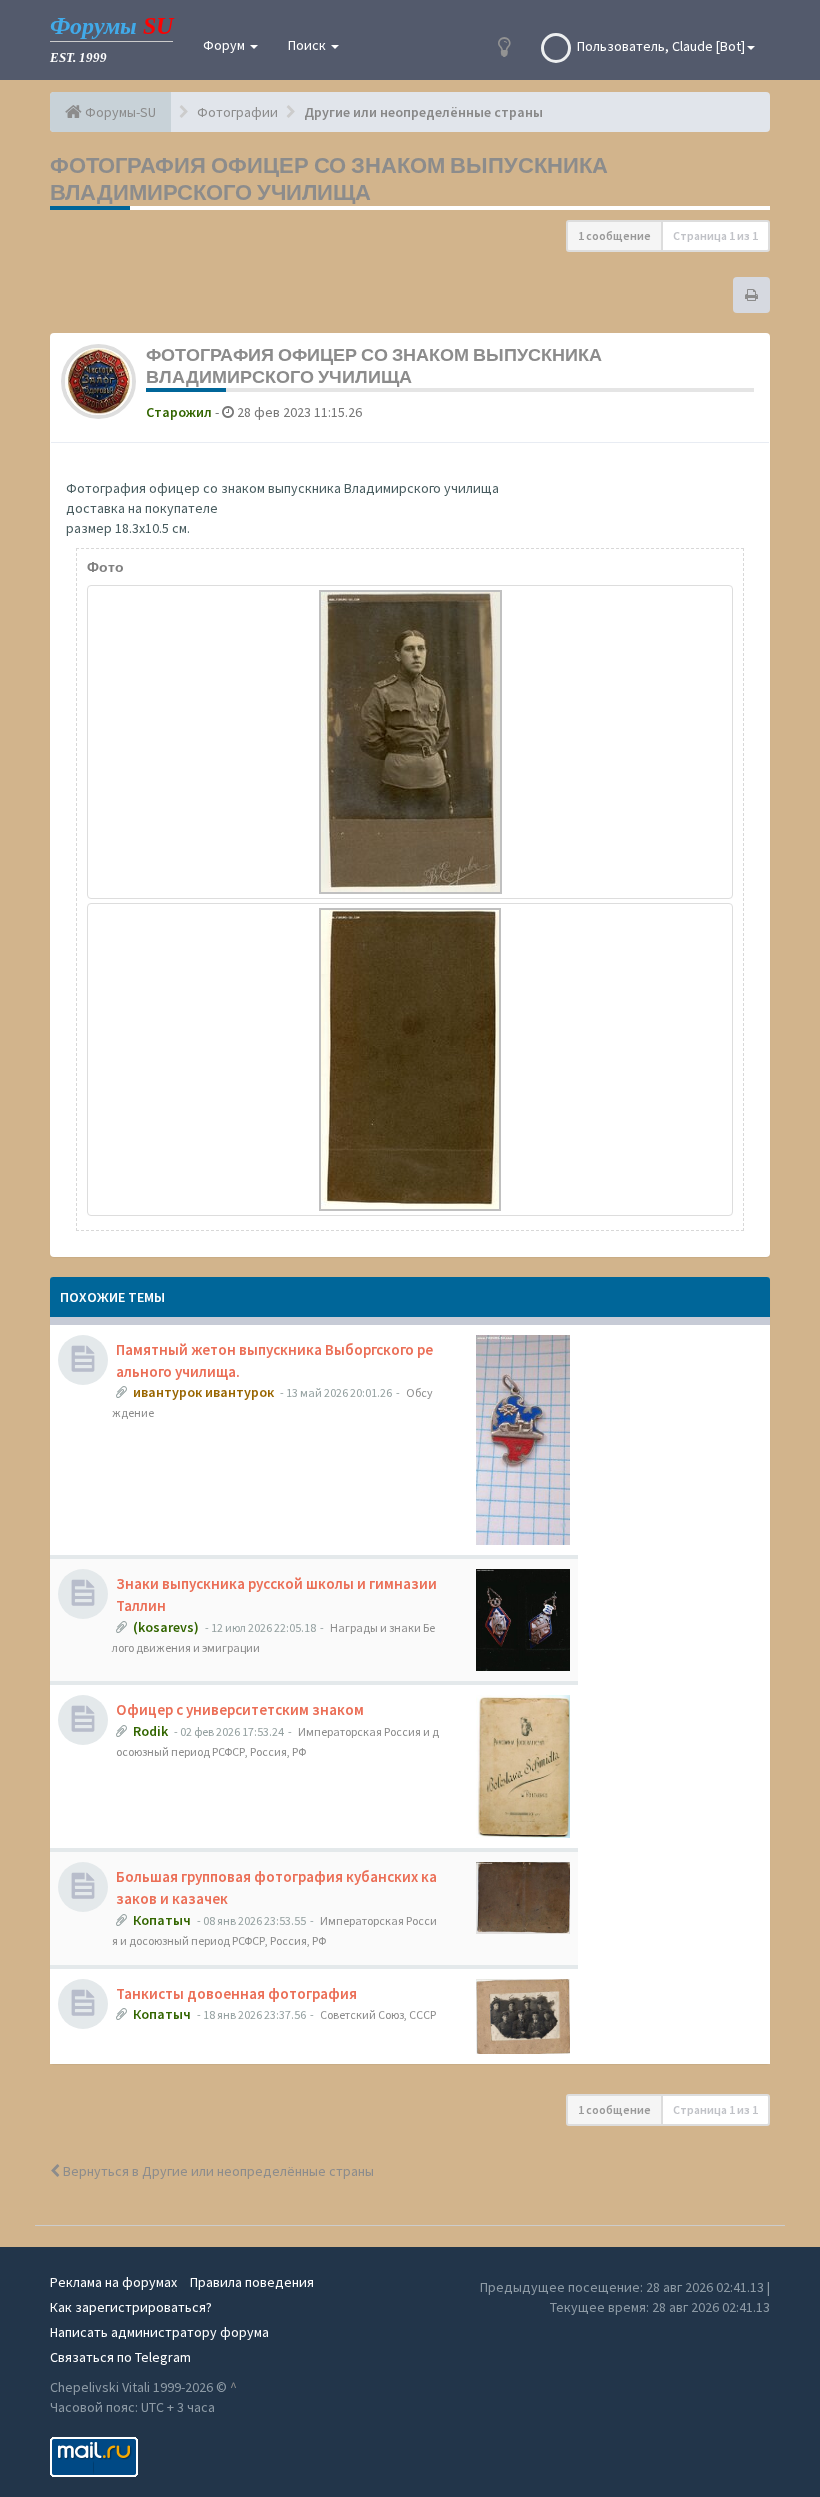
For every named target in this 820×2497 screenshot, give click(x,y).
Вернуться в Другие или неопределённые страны (217, 2171)
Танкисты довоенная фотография (236, 1993)
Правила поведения (252, 2282)
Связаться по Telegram (120, 2357)
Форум (225, 45)
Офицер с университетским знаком (240, 1709)
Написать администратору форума (159, 2332)
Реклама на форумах (113, 2282)
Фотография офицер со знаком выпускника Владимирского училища (329, 178)
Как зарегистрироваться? (131, 2307)
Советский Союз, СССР (378, 2014)
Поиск (308, 45)
